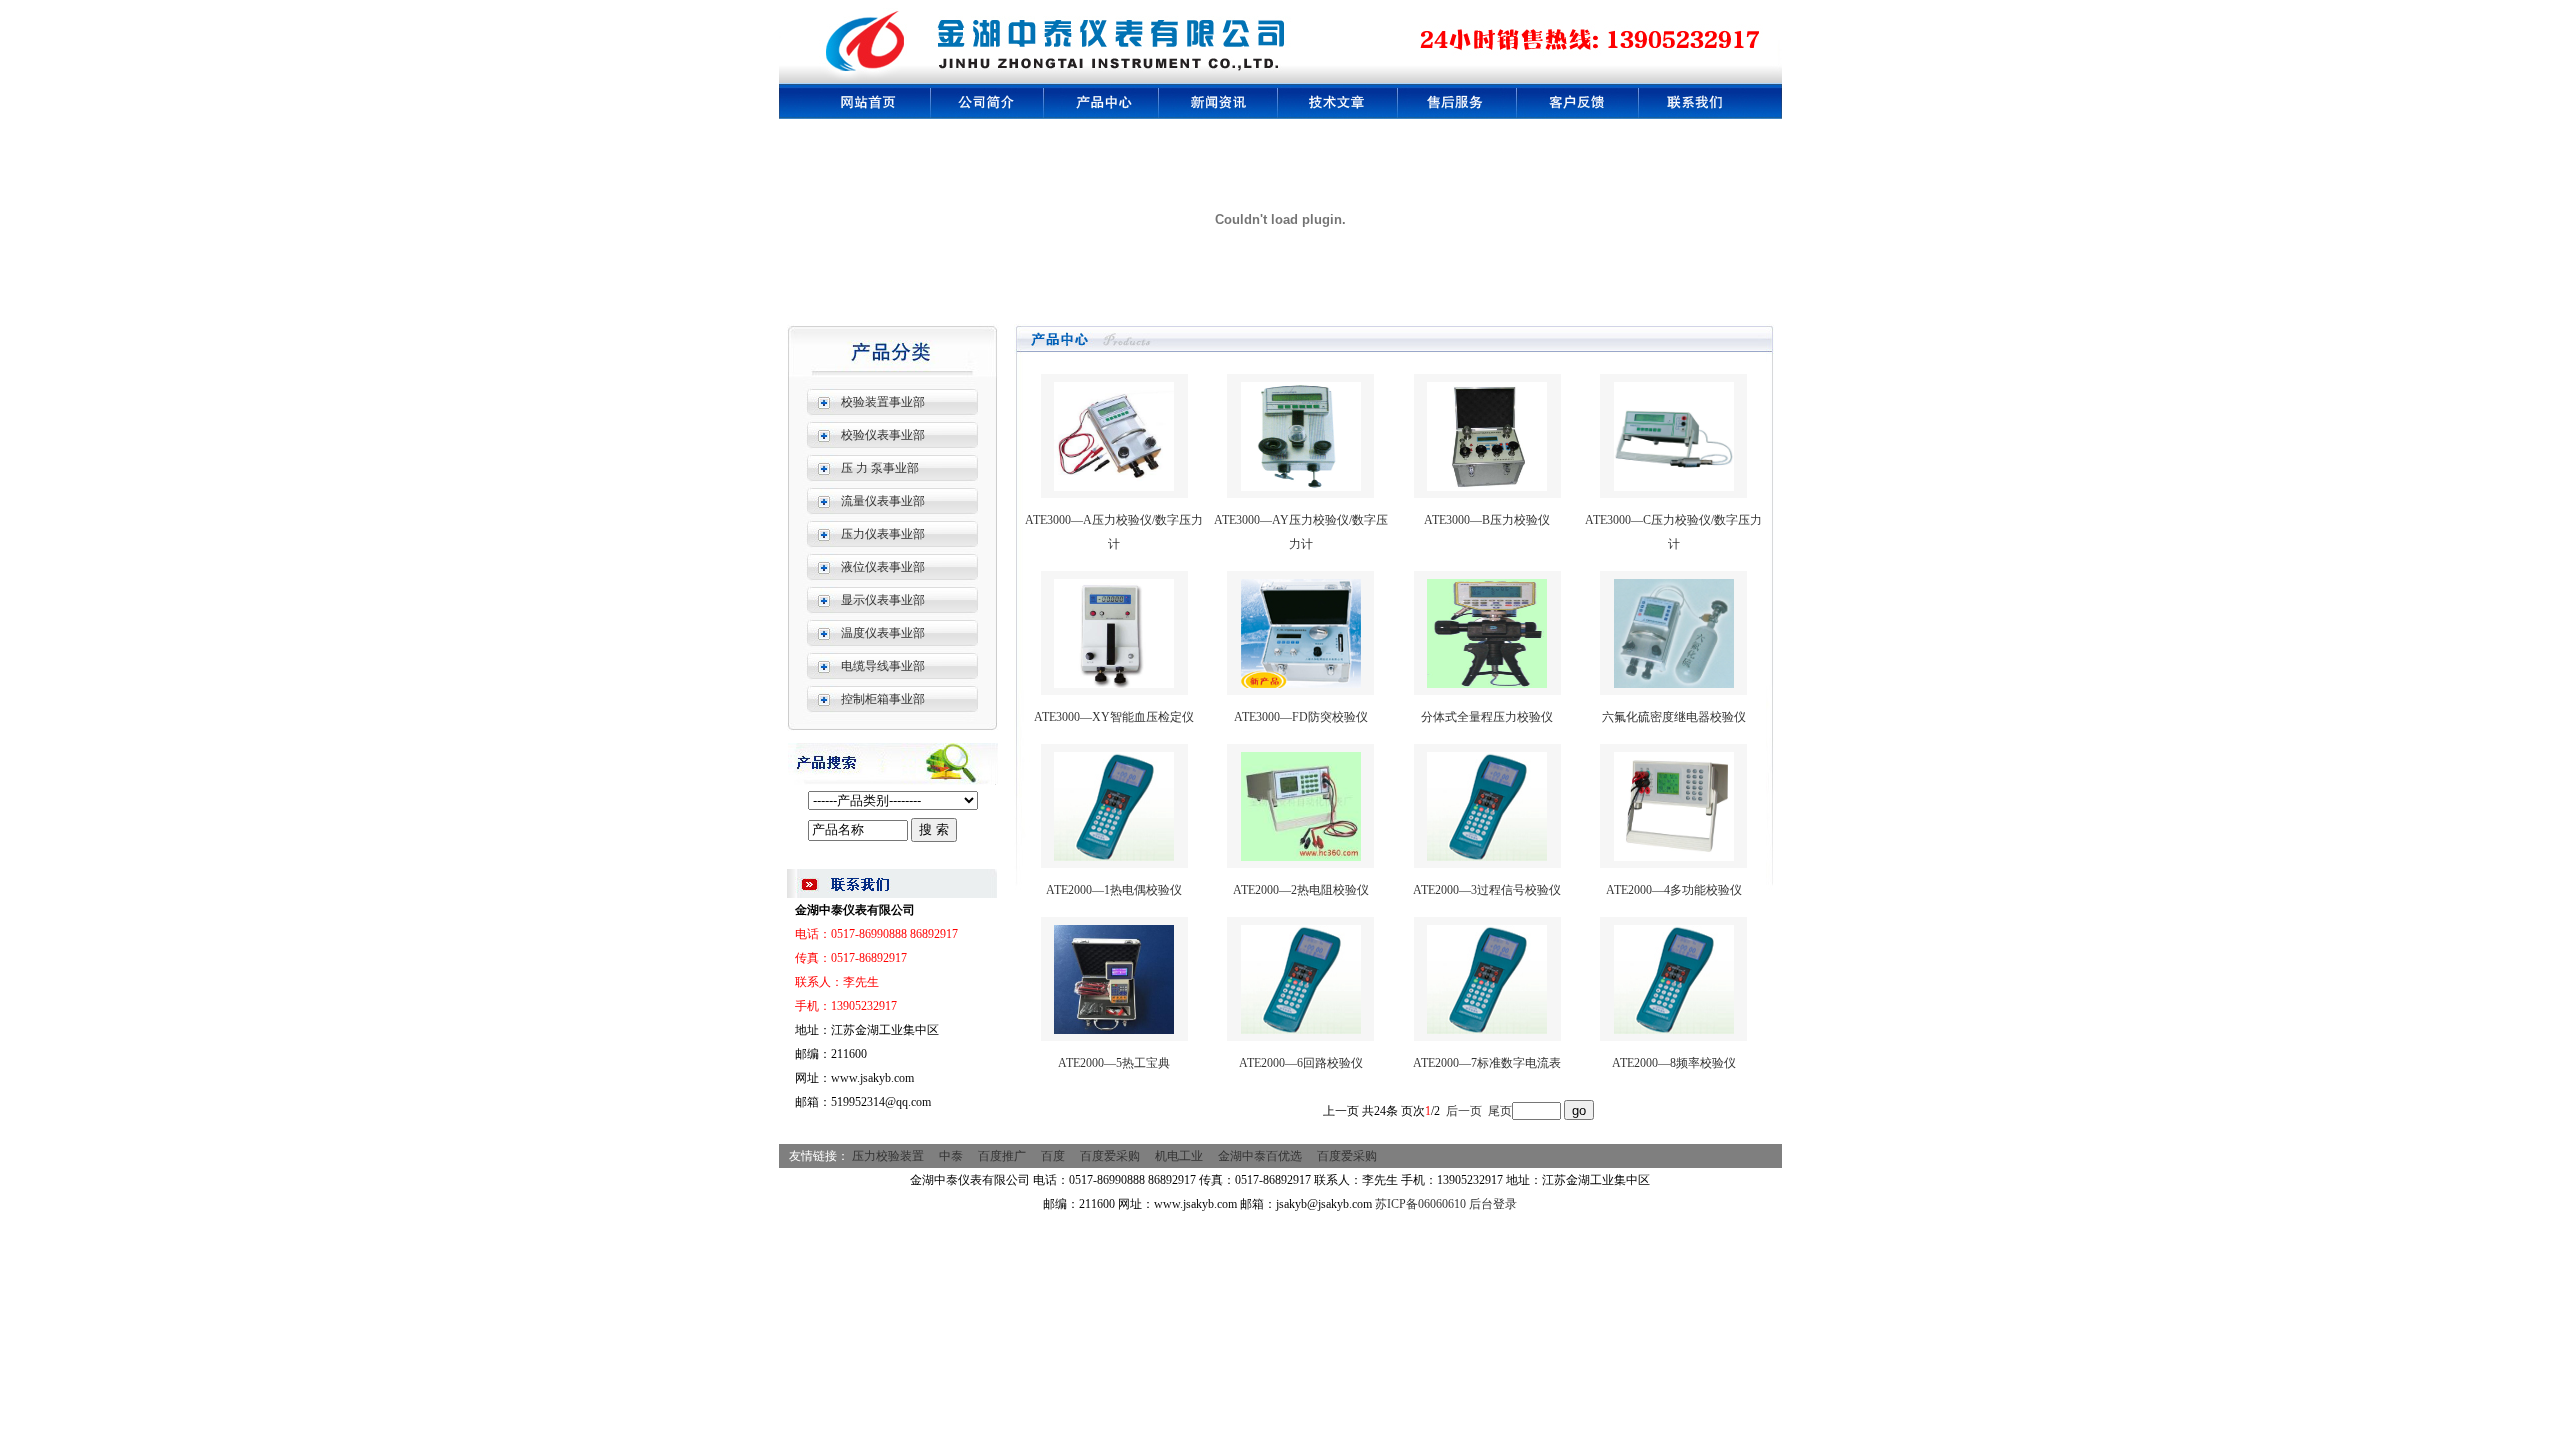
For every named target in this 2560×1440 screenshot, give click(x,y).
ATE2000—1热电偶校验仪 (1114, 890)
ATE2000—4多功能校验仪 (1674, 890)
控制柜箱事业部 (883, 699)
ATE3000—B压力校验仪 (1487, 520)
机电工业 (1179, 1156)
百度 (1053, 1156)
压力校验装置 (888, 1156)
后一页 (1464, 1111)
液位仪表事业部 (883, 567)
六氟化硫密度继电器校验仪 (1674, 717)
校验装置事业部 (883, 402)
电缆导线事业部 (883, 666)
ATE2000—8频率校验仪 (1674, 1063)
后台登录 (1493, 1204)
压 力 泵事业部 (880, 468)
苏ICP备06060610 (1420, 1204)
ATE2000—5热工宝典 (1114, 1063)
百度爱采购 (1110, 1156)
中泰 (951, 1156)
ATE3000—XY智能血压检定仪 (1114, 717)
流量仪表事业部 (883, 501)
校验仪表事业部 (883, 435)
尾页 (1500, 1111)
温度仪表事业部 (883, 633)
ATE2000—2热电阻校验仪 (1301, 890)
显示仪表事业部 (883, 600)
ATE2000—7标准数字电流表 (1487, 1063)
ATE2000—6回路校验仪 (1301, 1063)
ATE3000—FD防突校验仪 (1301, 717)
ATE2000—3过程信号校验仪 (1487, 890)
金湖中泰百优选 (1260, 1156)
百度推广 (1002, 1156)
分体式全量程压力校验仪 (1487, 717)
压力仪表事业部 (883, 534)
